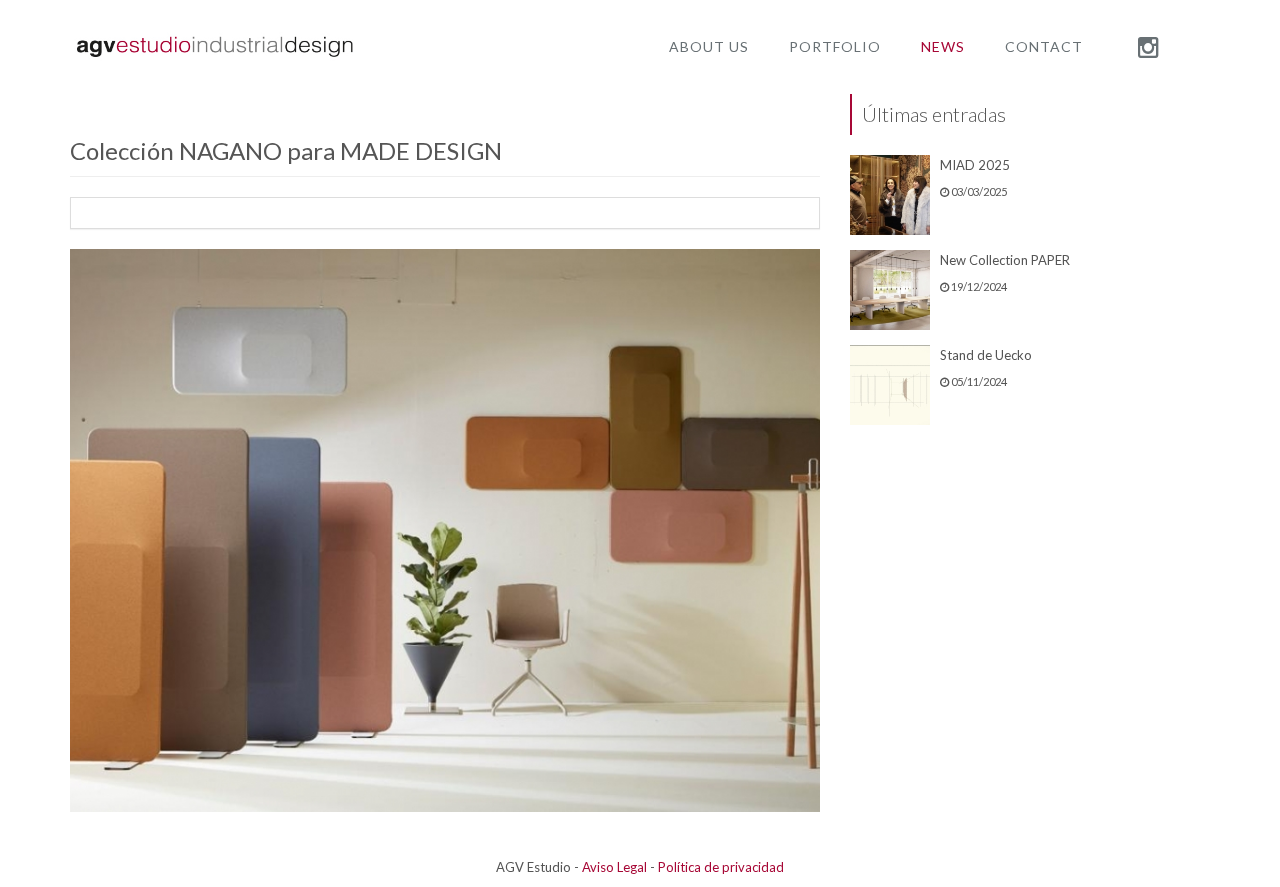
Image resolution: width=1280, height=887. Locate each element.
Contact (1044, 46)
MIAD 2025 (975, 165)
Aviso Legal (614, 867)
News (943, 46)
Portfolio (835, 46)
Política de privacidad (721, 867)
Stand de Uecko (986, 355)
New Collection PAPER (1005, 260)
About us (709, 46)
